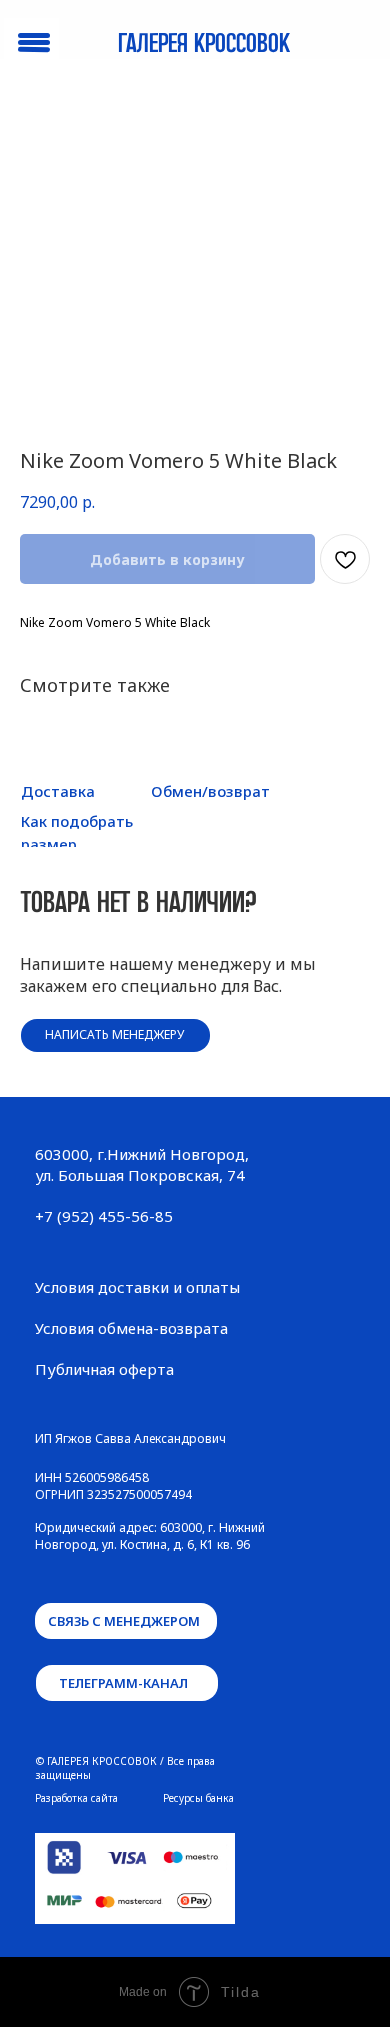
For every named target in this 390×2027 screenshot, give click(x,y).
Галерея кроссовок (204, 44)
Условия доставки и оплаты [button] (137, 1287)
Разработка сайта (76, 1798)
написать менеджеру (114, 1034)
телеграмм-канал (123, 1683)
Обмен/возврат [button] (210, 791)
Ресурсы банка (198, 1798)
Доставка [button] (58, 791)
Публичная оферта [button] (104, 1369)
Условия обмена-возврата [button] (131, 1328)
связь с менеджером (124, 1621)
